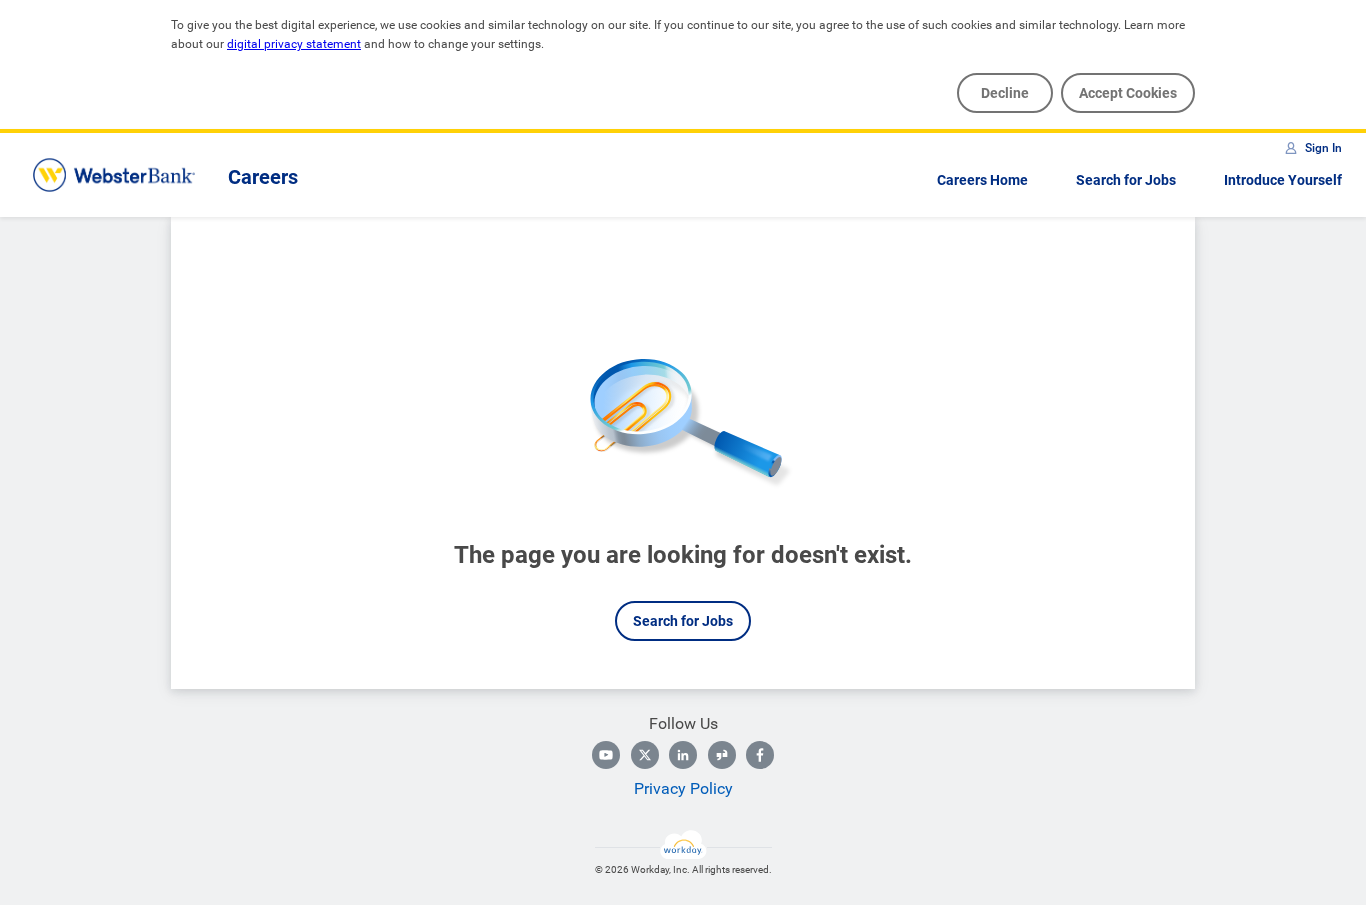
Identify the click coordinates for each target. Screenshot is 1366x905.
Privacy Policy (683, 788)
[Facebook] (760, 755)
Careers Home (982, 180)
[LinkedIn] (683, 755)
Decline (1005, 93)
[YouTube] (606, 755)
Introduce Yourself (1283, 180)
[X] (645, 755)
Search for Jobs (1126, 180)
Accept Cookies (1128, 93)
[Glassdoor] (722, 755)
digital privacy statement (294, 44)
